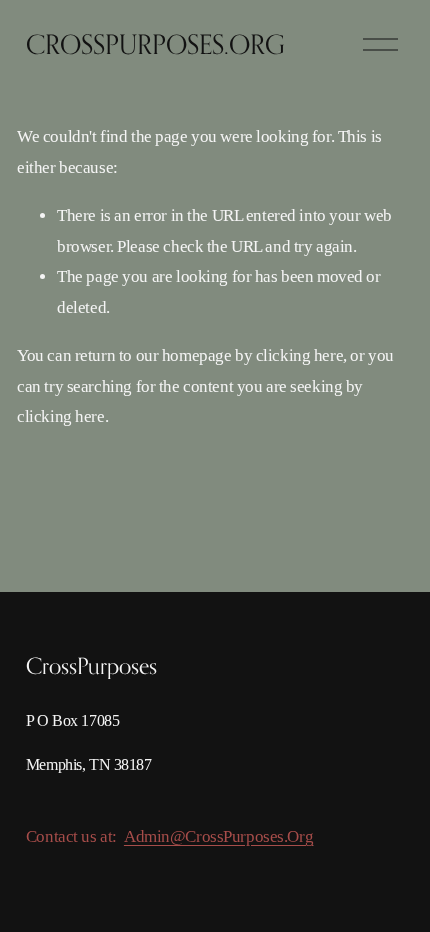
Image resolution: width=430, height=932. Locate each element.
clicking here (299, 355)
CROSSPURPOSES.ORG (155, 44)
